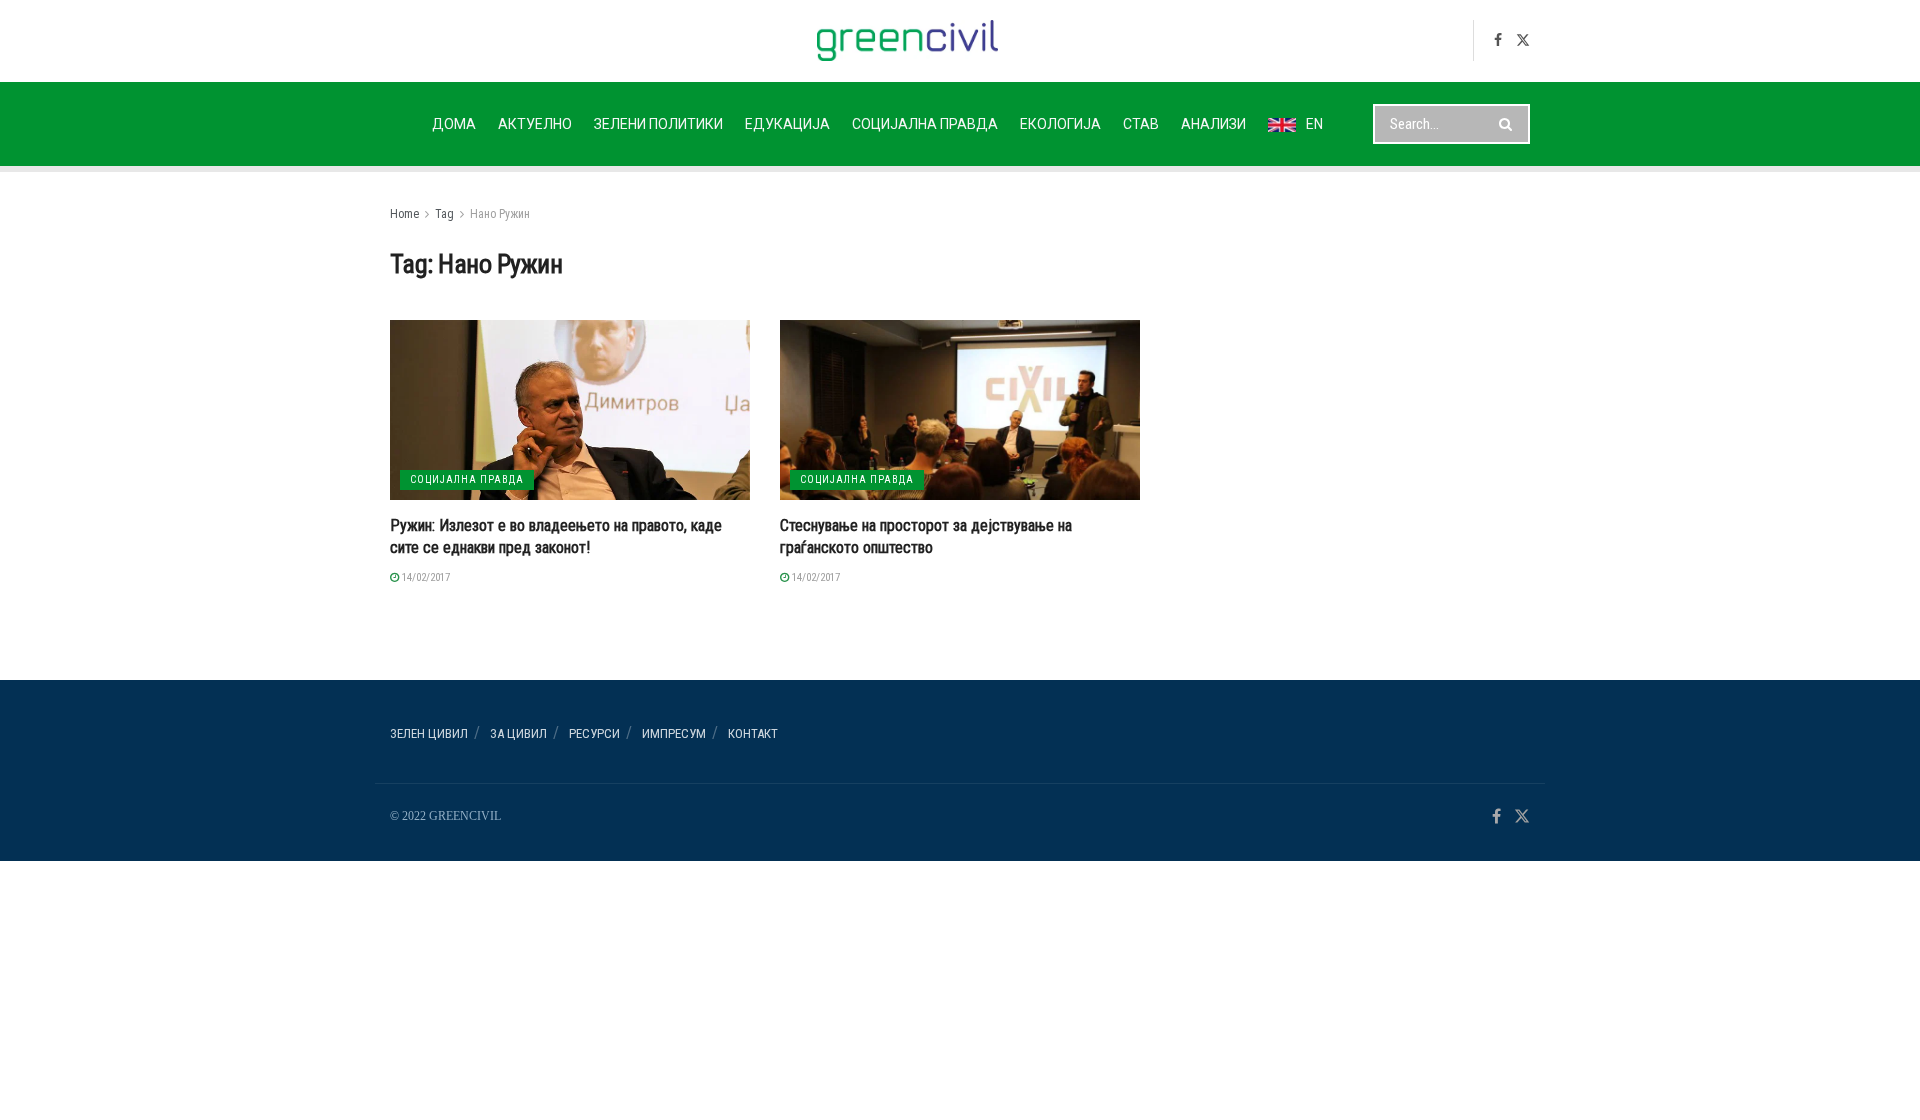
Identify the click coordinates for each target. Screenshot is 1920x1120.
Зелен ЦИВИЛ (429, 733)
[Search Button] (1509, 124)
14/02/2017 (424, 577)
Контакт (753, 733)
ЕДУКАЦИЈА (787, 124)
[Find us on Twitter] (1523, 40)
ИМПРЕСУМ (674, 733)
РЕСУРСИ (594, 733)
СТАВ (1141, 124)
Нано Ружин (500, 214)
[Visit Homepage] (907, 40)
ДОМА (454, 124)
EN (1314, 124)
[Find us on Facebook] (1498, 40)
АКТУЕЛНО (535, 124)
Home (404, 214)
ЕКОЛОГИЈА (1060, 124)
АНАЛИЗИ (1213, 124)
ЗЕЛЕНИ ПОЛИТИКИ (658, 124)
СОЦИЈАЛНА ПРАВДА (925, 124)
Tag (444, 214)
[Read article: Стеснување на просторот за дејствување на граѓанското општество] (960, 410)
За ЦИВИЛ (518, 733)
